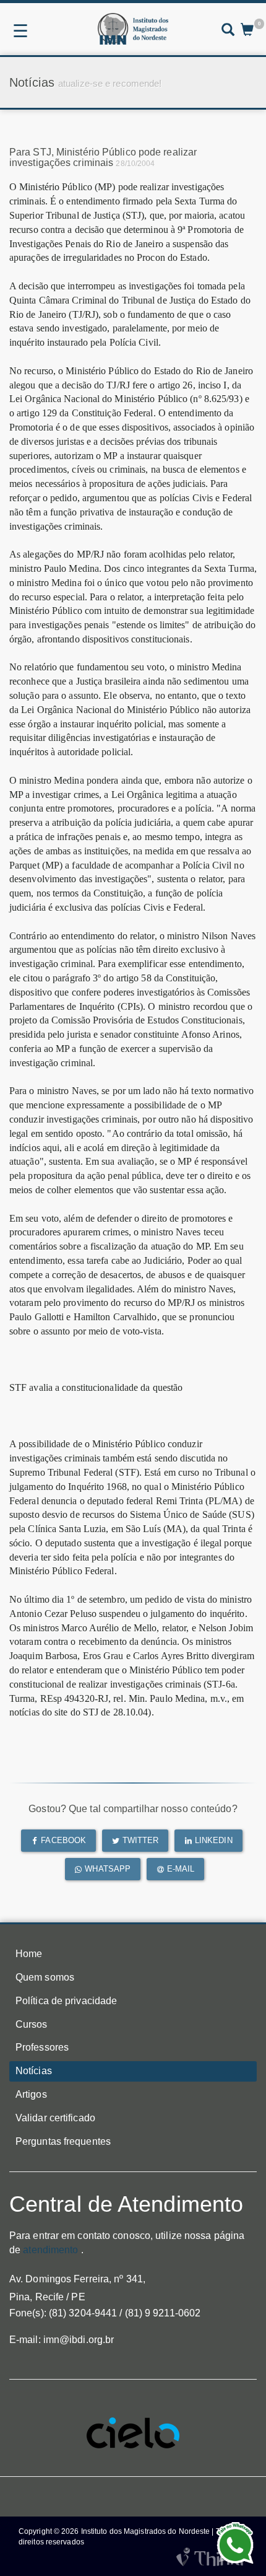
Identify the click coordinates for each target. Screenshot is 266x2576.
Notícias (34, 2071)
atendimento (50, 2250)
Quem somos (45, 1977)
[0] (247, 31)
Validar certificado (55, 2118)
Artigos (31, 2094)
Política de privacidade (66, 2001)
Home (29, 1954)
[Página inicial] (133, 29)
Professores (42, 2047)
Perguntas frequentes (63, 2141)
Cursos (32, 2024)
